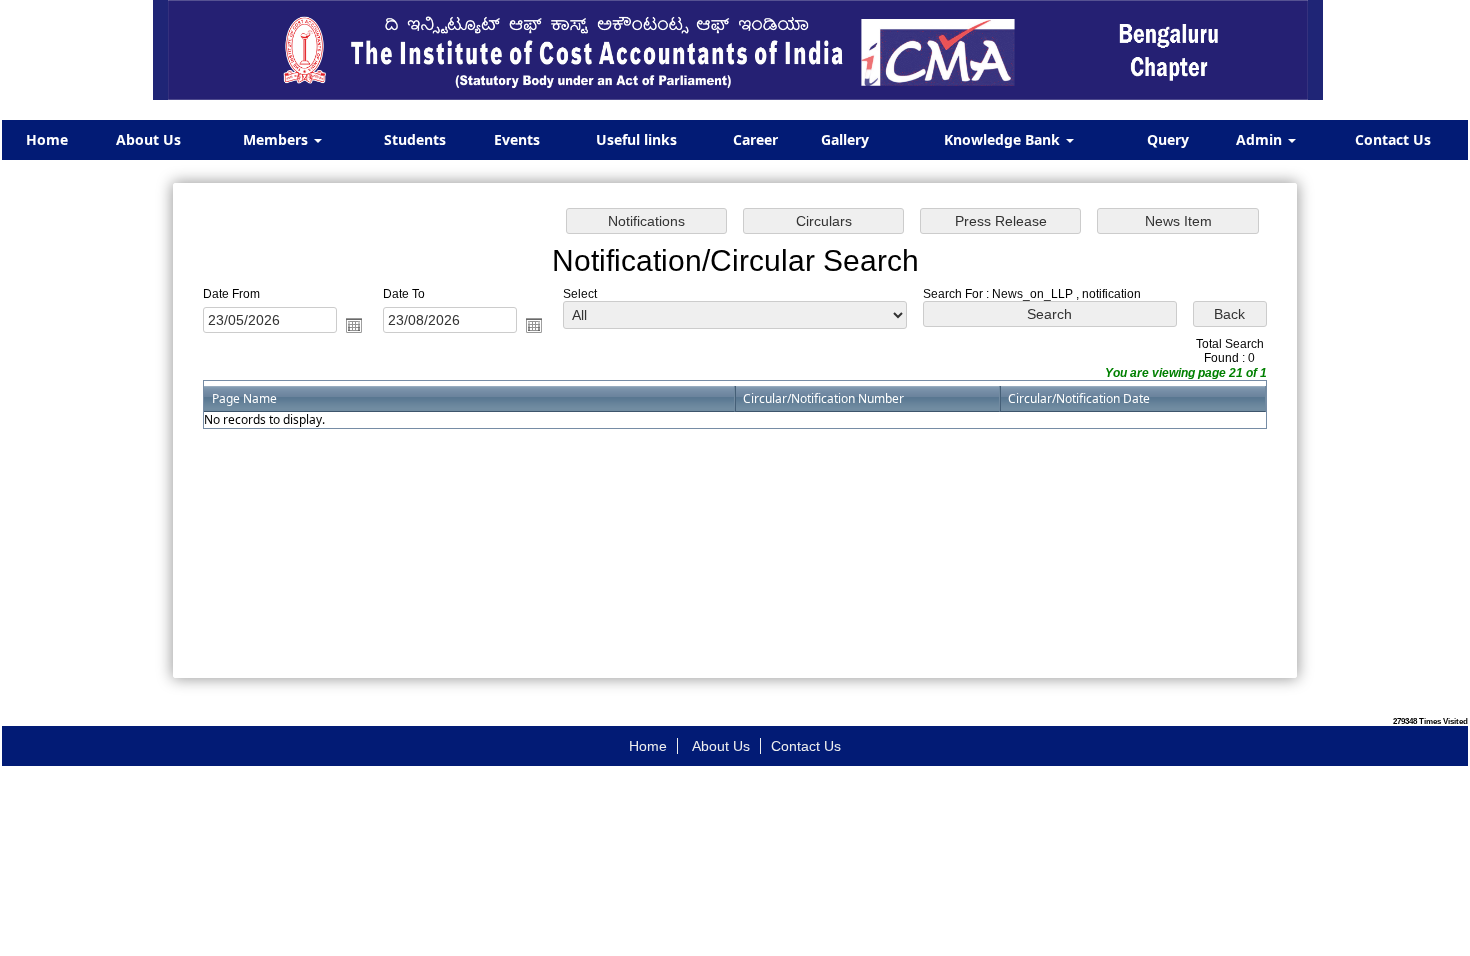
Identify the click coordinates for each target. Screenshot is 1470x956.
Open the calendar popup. (354, 325)
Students (415, 139)
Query (1168, 139)
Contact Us (1393, 139)
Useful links (636, 139)
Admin (1261, 139)
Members (277, 139)
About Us (148, 139)
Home (47, 139)
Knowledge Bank (1004, 139)
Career (755, 139)
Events (517, 139)
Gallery (845, 139)
